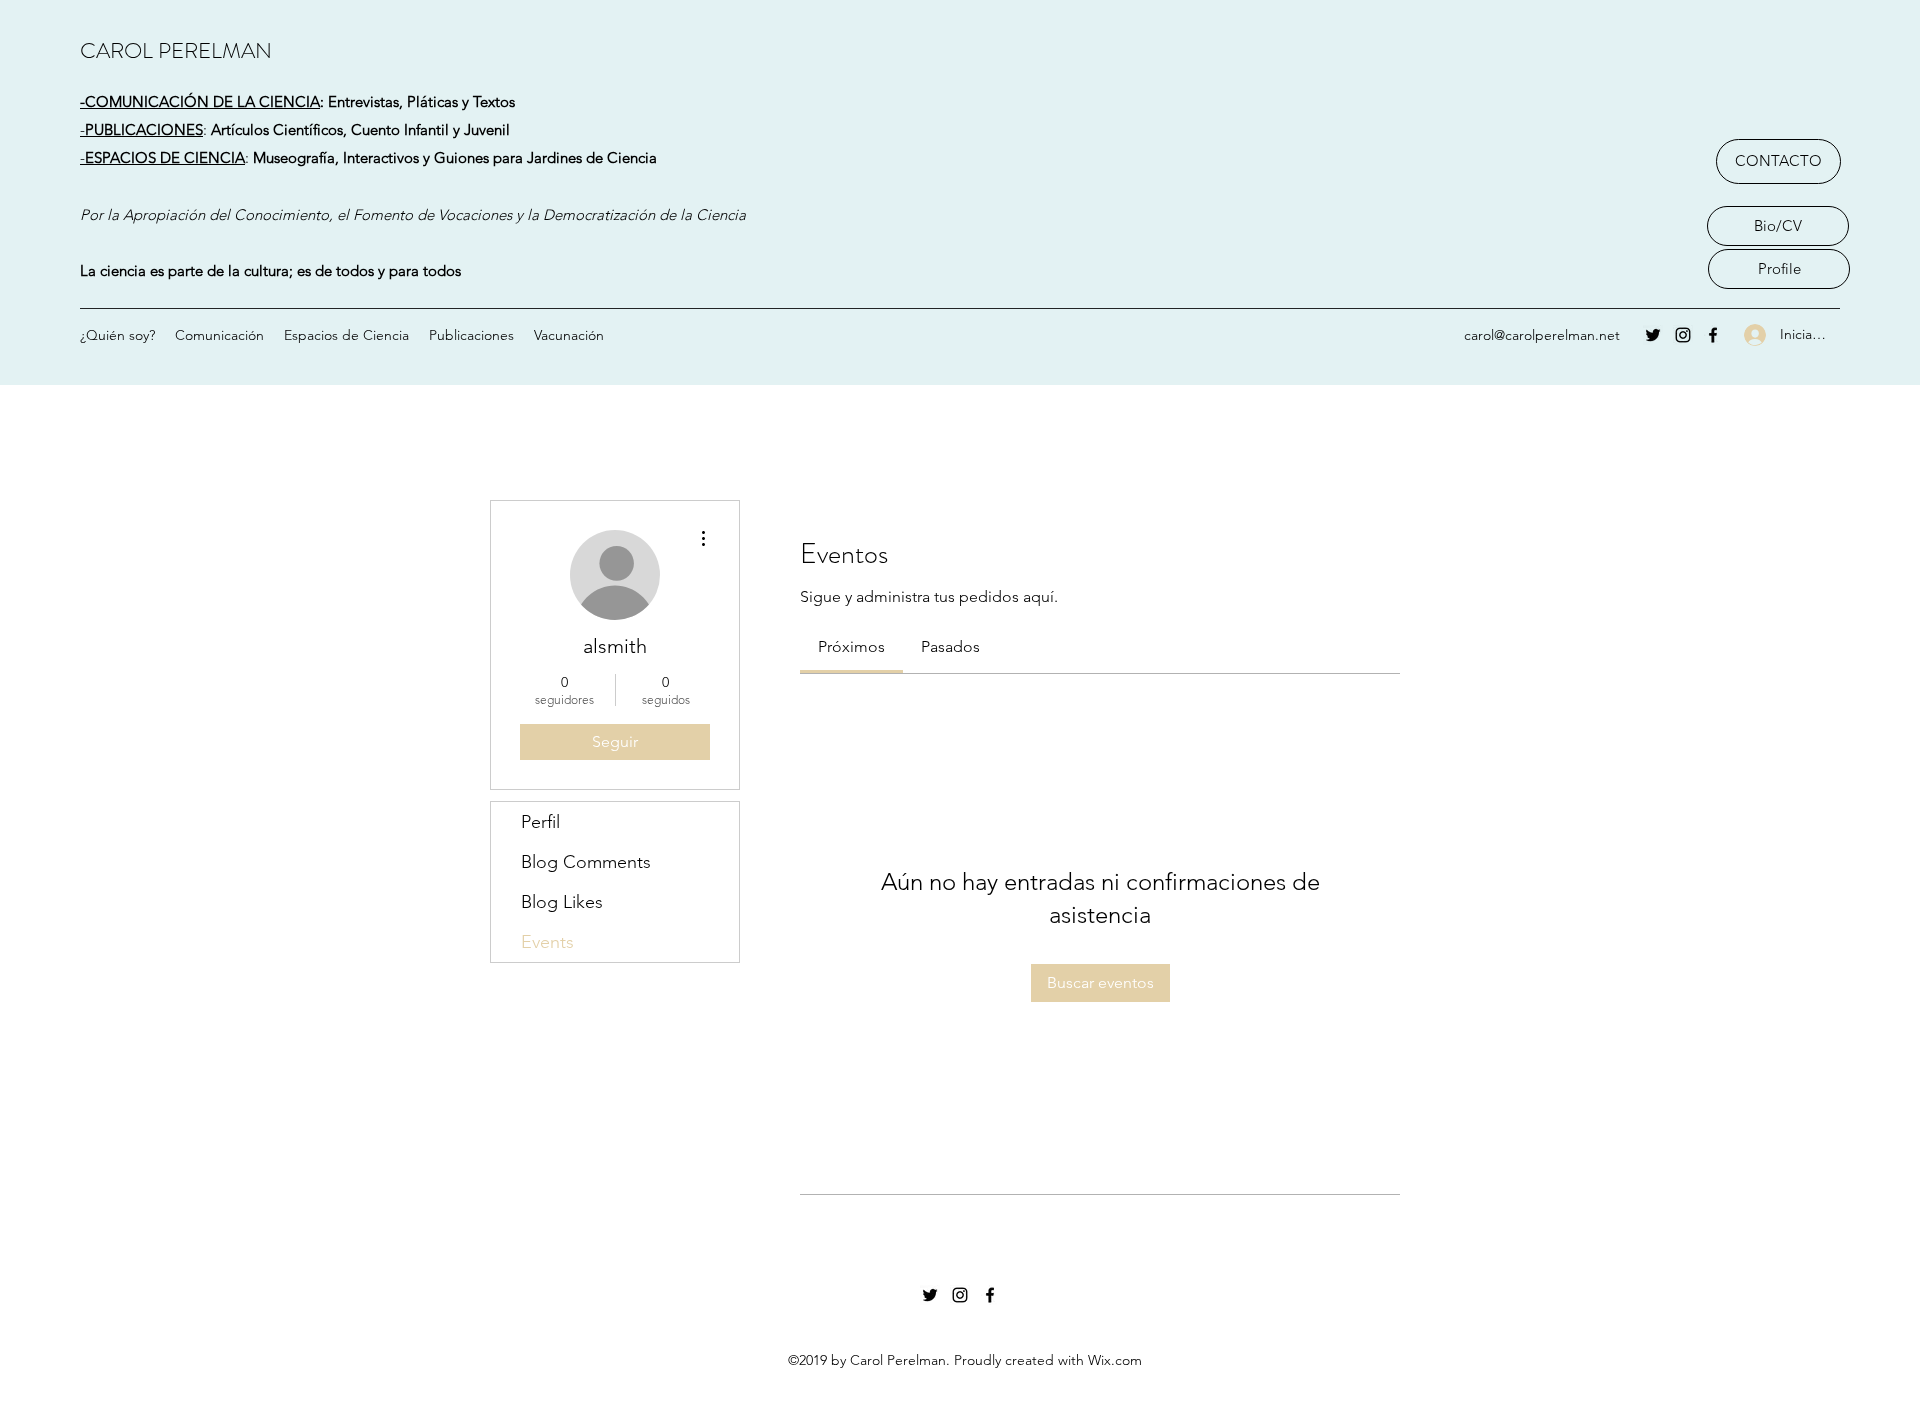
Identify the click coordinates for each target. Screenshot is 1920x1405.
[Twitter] (1653, 335)
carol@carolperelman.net (1542, 335)
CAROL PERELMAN (176, 50)
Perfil (540, 822)
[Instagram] (1683, 335)
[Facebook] (1713, 335)
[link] (851, 646)
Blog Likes (562, 902)
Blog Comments (586, 862)
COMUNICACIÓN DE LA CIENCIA (202, 101)
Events (547, 942)
